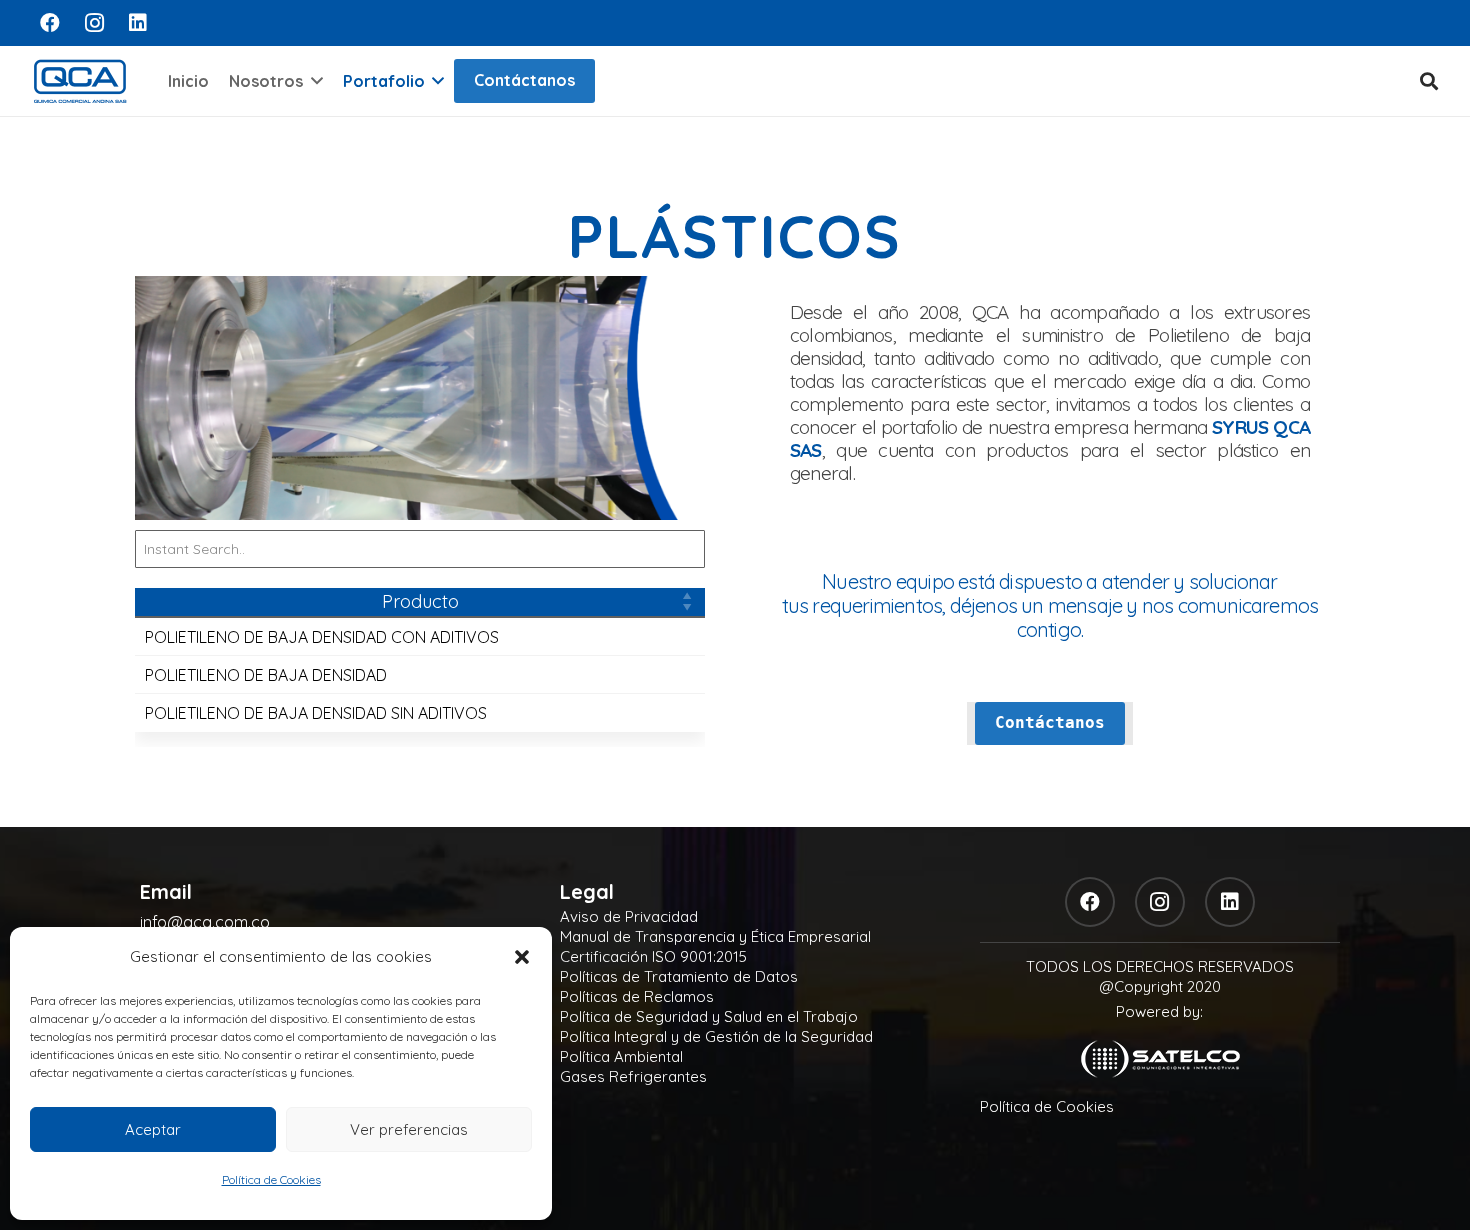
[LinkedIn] (138, 23)
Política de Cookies (271, 1179)
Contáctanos (524, 80)
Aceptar (153, 1129)
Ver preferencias (409, 1129)
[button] (522, 957)
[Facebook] (50, 23)
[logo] (80, 81)
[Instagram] (94, 23)
